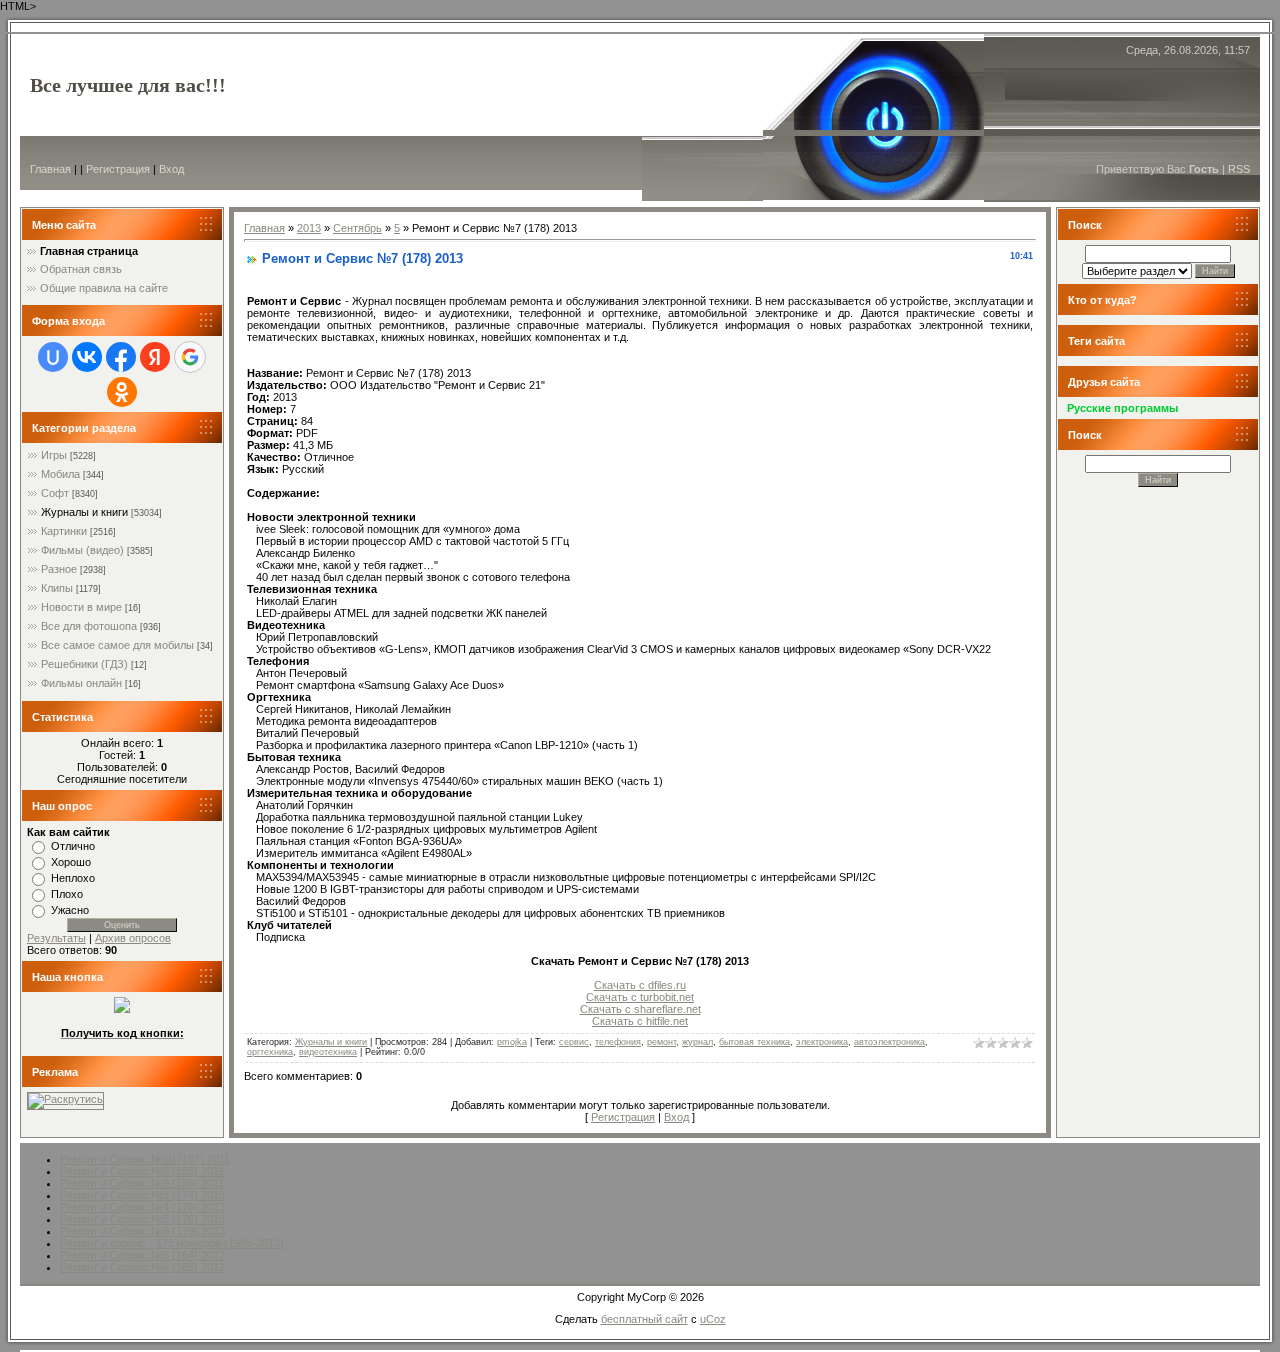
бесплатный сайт (644, 1319)
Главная (50, 169)
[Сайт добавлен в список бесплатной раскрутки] (65, 1099)
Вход (171, 169)
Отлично (73, 846)
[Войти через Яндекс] (155, 357)
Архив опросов (133, 938)
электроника (822, 1042)
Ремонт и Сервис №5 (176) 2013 (142, 1219)
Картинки (64, 531)
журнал (697, 1042)
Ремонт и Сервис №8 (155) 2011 (142, 1171)
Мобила (60, 474)
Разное (59, 569)
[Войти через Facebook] (121, 357)
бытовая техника (754, 1042)
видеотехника (328, 1052)
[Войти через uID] (53, 357)
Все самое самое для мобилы (117, 645)
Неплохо (73, 878)
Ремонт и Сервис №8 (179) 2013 (142, 1231)
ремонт (661, 1042)
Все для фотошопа (89, 626)
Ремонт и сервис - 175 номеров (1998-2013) (172, 1243)
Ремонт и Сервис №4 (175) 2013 (142, 1207)
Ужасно (70, 910)
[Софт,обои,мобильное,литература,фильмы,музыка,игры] (122, 1009)
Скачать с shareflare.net (640, 1009)
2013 (309, 228)
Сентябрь (357, 228)
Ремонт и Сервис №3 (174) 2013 (142, 1195)
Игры (54, 455)
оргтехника (270, 1052)
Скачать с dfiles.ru (640, 985)
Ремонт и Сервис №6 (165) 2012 (142, 1267)
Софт (55, 493)
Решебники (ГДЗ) (84, 664)
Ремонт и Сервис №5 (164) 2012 (142, 1255)
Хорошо (71, 862)
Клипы (57, 588)
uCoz (713, 1319)
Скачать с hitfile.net (640, 1021)
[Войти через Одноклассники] (122, 392)
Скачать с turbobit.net (640, 997)
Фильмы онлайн (81, 683)
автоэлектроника (889, 1042)
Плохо (67, 894)
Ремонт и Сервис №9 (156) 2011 (142, 1183)
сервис (574, 1042)
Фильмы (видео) (82, 550)
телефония (618, 1042)
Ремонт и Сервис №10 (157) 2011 (145, 1159)
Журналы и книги (84, 512)
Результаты (56, 938)
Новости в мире (81, 607)
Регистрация (118, 169)
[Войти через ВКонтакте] (87, 357)
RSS (1239, 169)
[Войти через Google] (190, 357)
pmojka (512, 1042)
